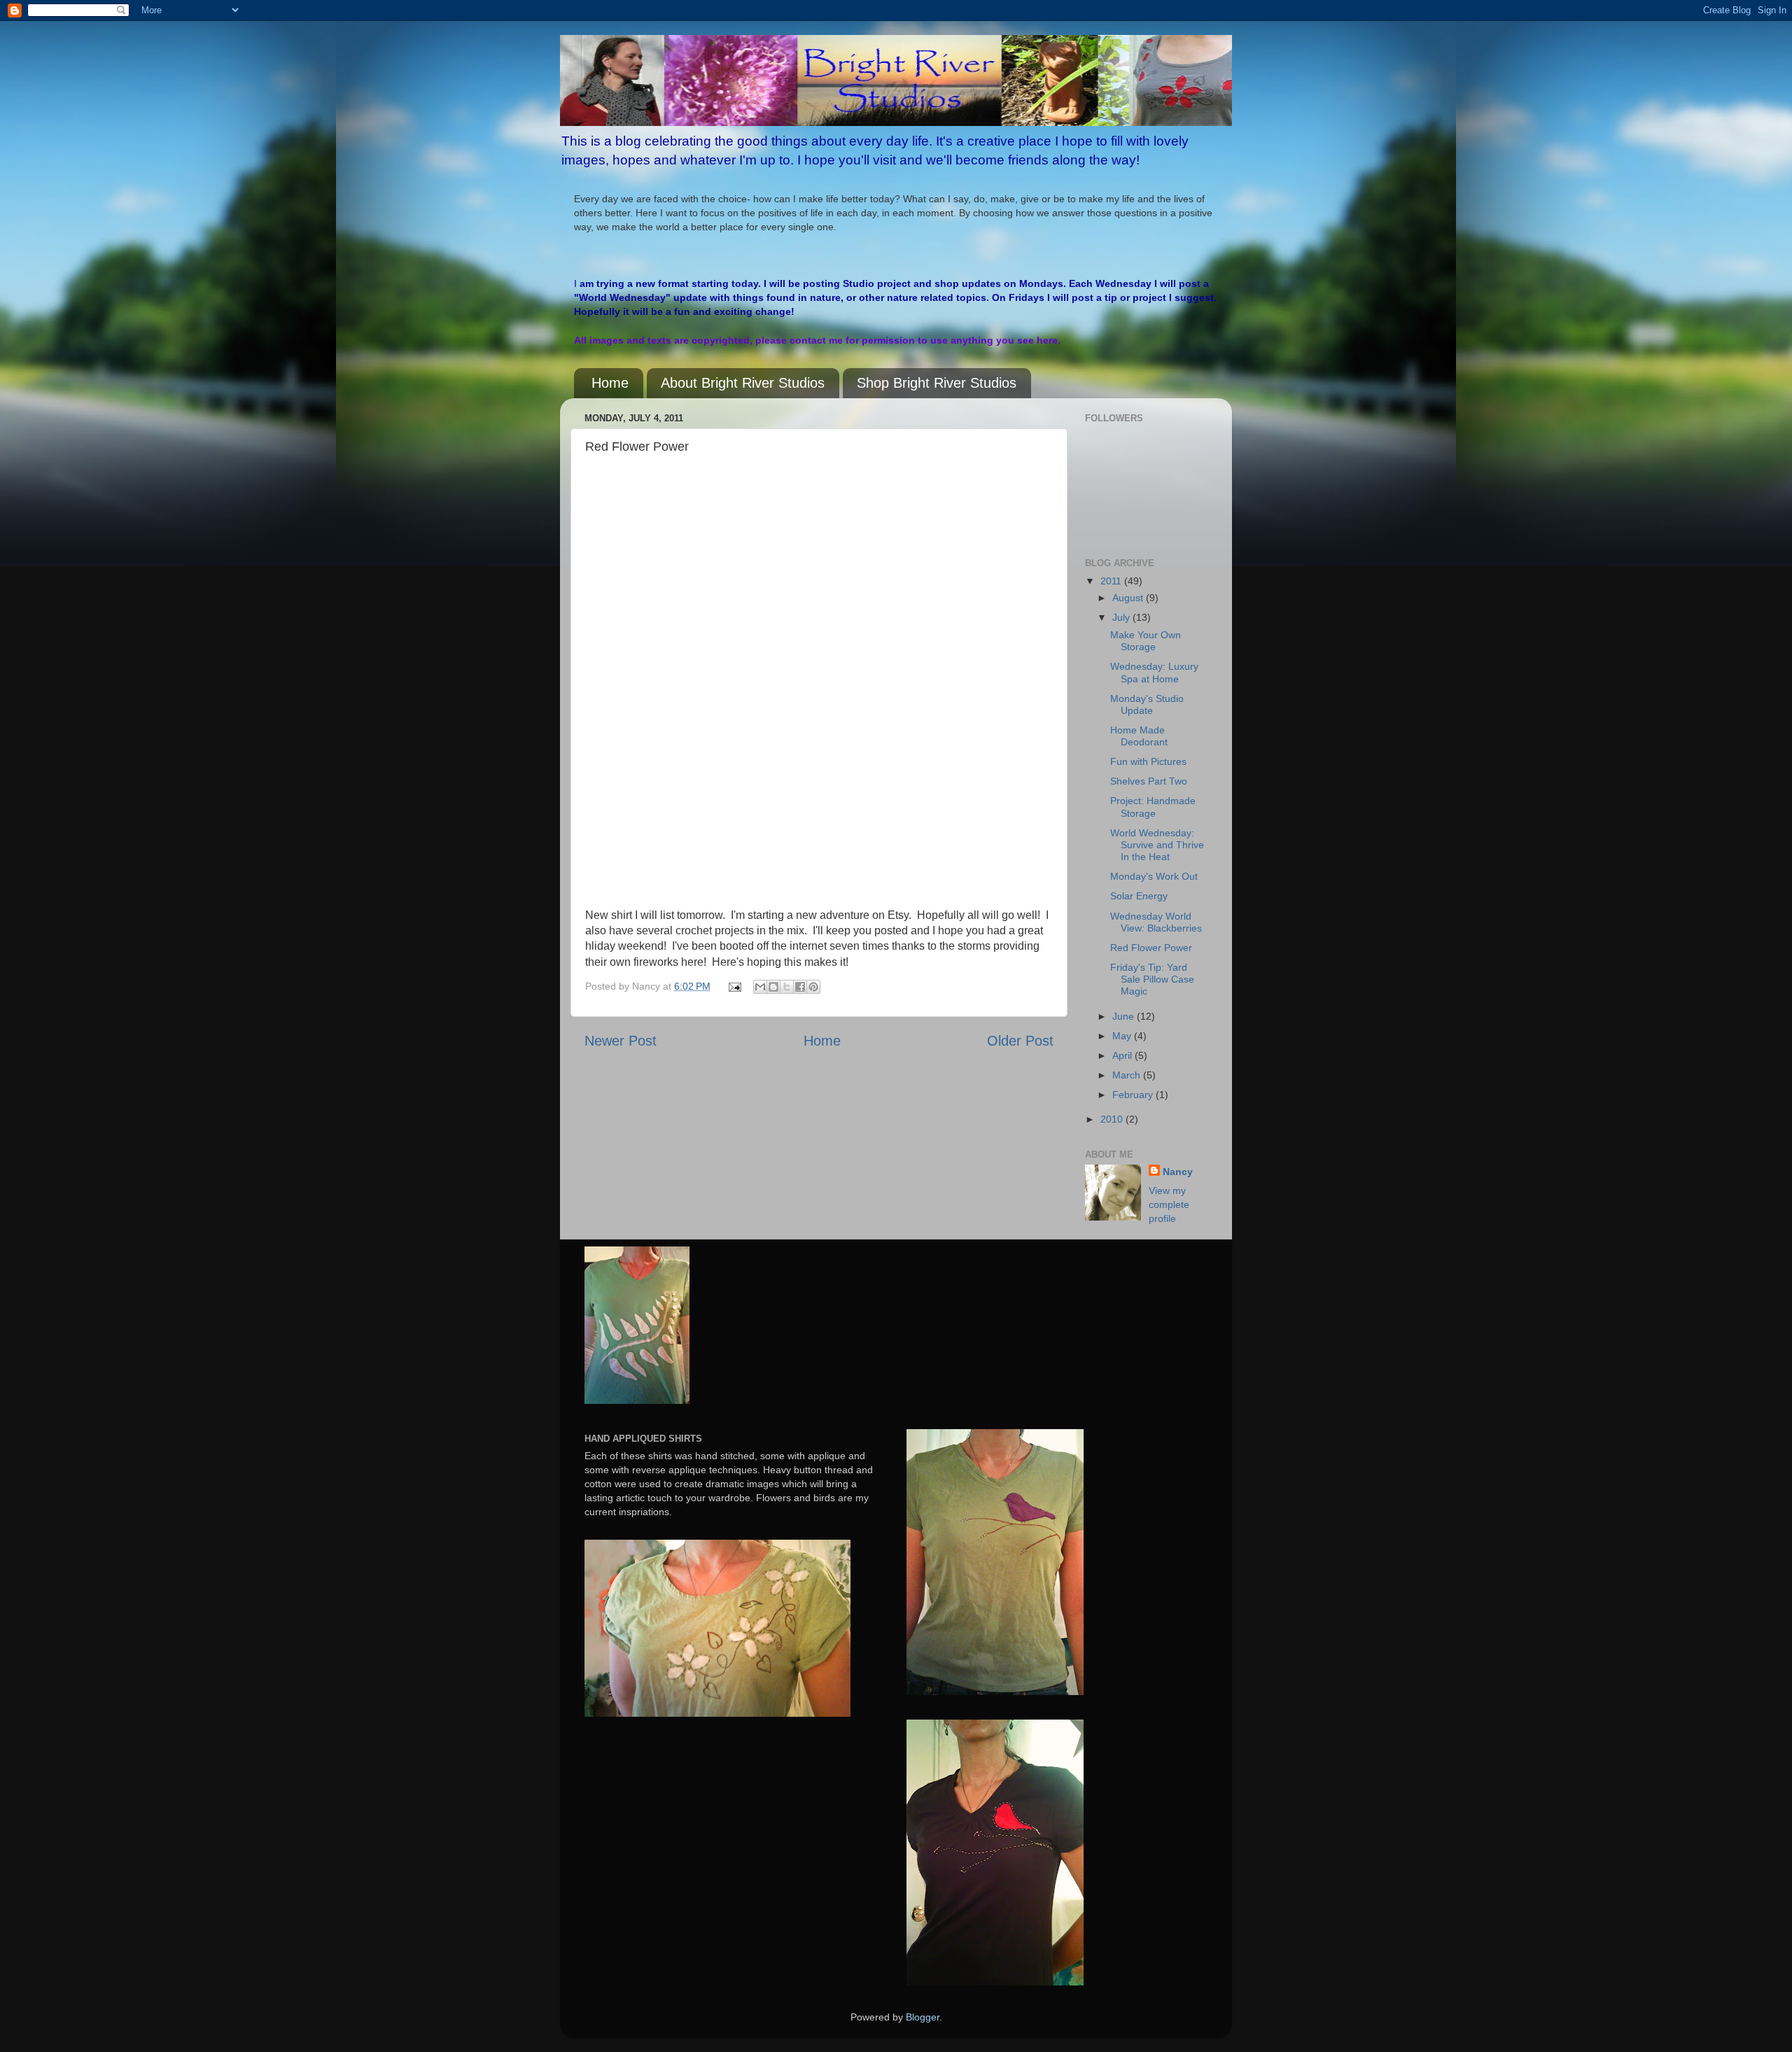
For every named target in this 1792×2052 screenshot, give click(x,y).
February (1134, 1095)
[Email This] (760, 987)
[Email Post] (733, 986)
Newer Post (621, 1041)
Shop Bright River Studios (937, 383)
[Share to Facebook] (800, 987)
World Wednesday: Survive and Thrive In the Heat (1157, 845)
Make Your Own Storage (1146, 641)
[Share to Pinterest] (813, 987)
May (1123, 1036)
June (1125, 1016)
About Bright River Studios (743, 383)
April (1123, 1055)
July (1122, 617)
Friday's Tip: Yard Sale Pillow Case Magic (1152, 979)
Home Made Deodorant (1139, 736)
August (1129, 598)
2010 (1113, 1119)
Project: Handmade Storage (1153, 807)
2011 (1112, 581)
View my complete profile (1169, 1204)
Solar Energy (1139, 896)
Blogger (923, 2017)
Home (610, 383)
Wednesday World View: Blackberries (1156, 922)
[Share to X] (787, 987)
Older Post (1020, 1041)
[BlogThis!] (773, 987)
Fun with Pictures (1148, 761)
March (1128, 1075)
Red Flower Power (1151, 948)
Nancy (1178, 1172)
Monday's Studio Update (1147, 704)
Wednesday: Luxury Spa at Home (1154, 672)
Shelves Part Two (1149, 781)
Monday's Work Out (1154, 876)
